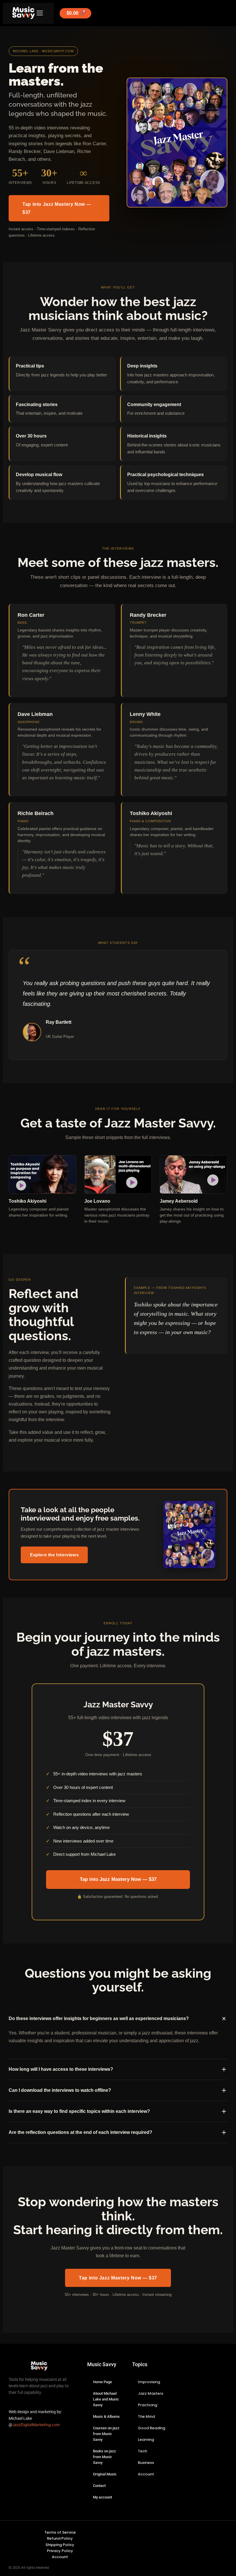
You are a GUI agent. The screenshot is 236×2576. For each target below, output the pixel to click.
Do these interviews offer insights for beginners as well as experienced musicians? (99, 2018)
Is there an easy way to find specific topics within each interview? (79, 2111)
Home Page (102, 2382)
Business (146, 2463)
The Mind (146, 2416)
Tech (142, 2451)
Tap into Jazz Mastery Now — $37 (57, 208)
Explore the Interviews (54, 1555)
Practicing (147, 2405)
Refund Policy (60, 2538)
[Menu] (40, 13)
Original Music (105, 2474)
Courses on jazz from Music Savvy (106, 2434)
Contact (99, 2486)
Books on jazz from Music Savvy (104, 2457)
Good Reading (152, 2428)
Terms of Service (60, 2532)
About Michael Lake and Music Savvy (106, 2399)
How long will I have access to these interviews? (61, 2069)
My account (102, 2497)
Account (146, 2474)
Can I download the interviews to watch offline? (60, 2090)
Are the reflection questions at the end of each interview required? (80, 2132)
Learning (146, 2440)
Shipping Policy (60, 2545)
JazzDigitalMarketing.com (36, 2425)
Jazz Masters (151, 2393)
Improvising (149, 2382)
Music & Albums (106, 2416)
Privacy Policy (60, 2551)
